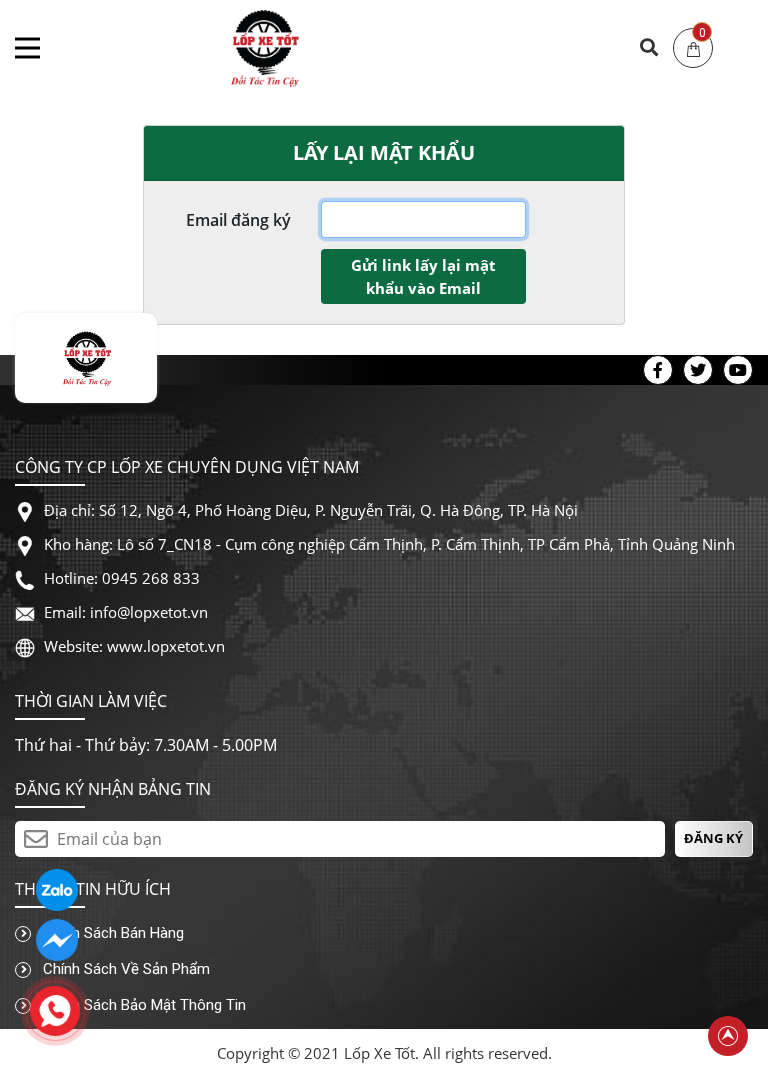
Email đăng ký (238, 220)
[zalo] (57, 889)
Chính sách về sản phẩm (124, 969)
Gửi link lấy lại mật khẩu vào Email (423, 276)
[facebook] (57, 939)
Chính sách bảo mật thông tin (142, 1005)
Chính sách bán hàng (111, 933)
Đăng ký (713, 838)
